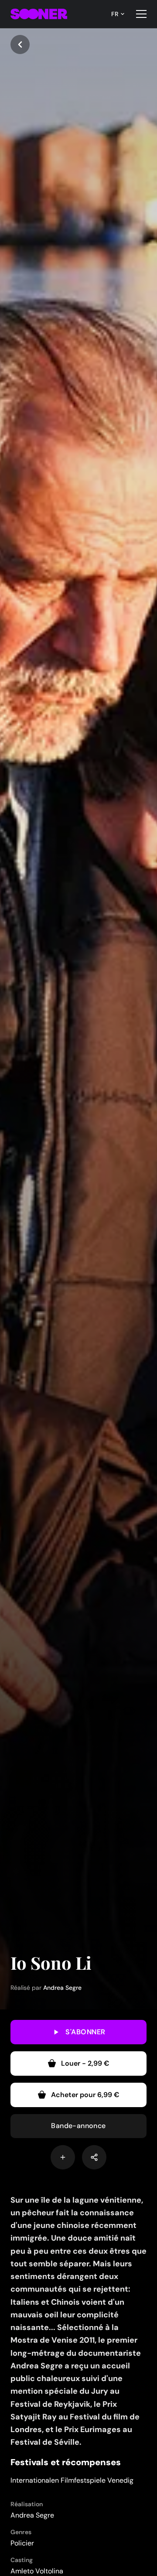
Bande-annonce (78, 2126)
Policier (22, 2543)
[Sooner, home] (39, 14)
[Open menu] (141, 14)
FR (115, 14)
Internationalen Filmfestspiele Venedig (72, 2480)
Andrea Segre (62, 1988)
